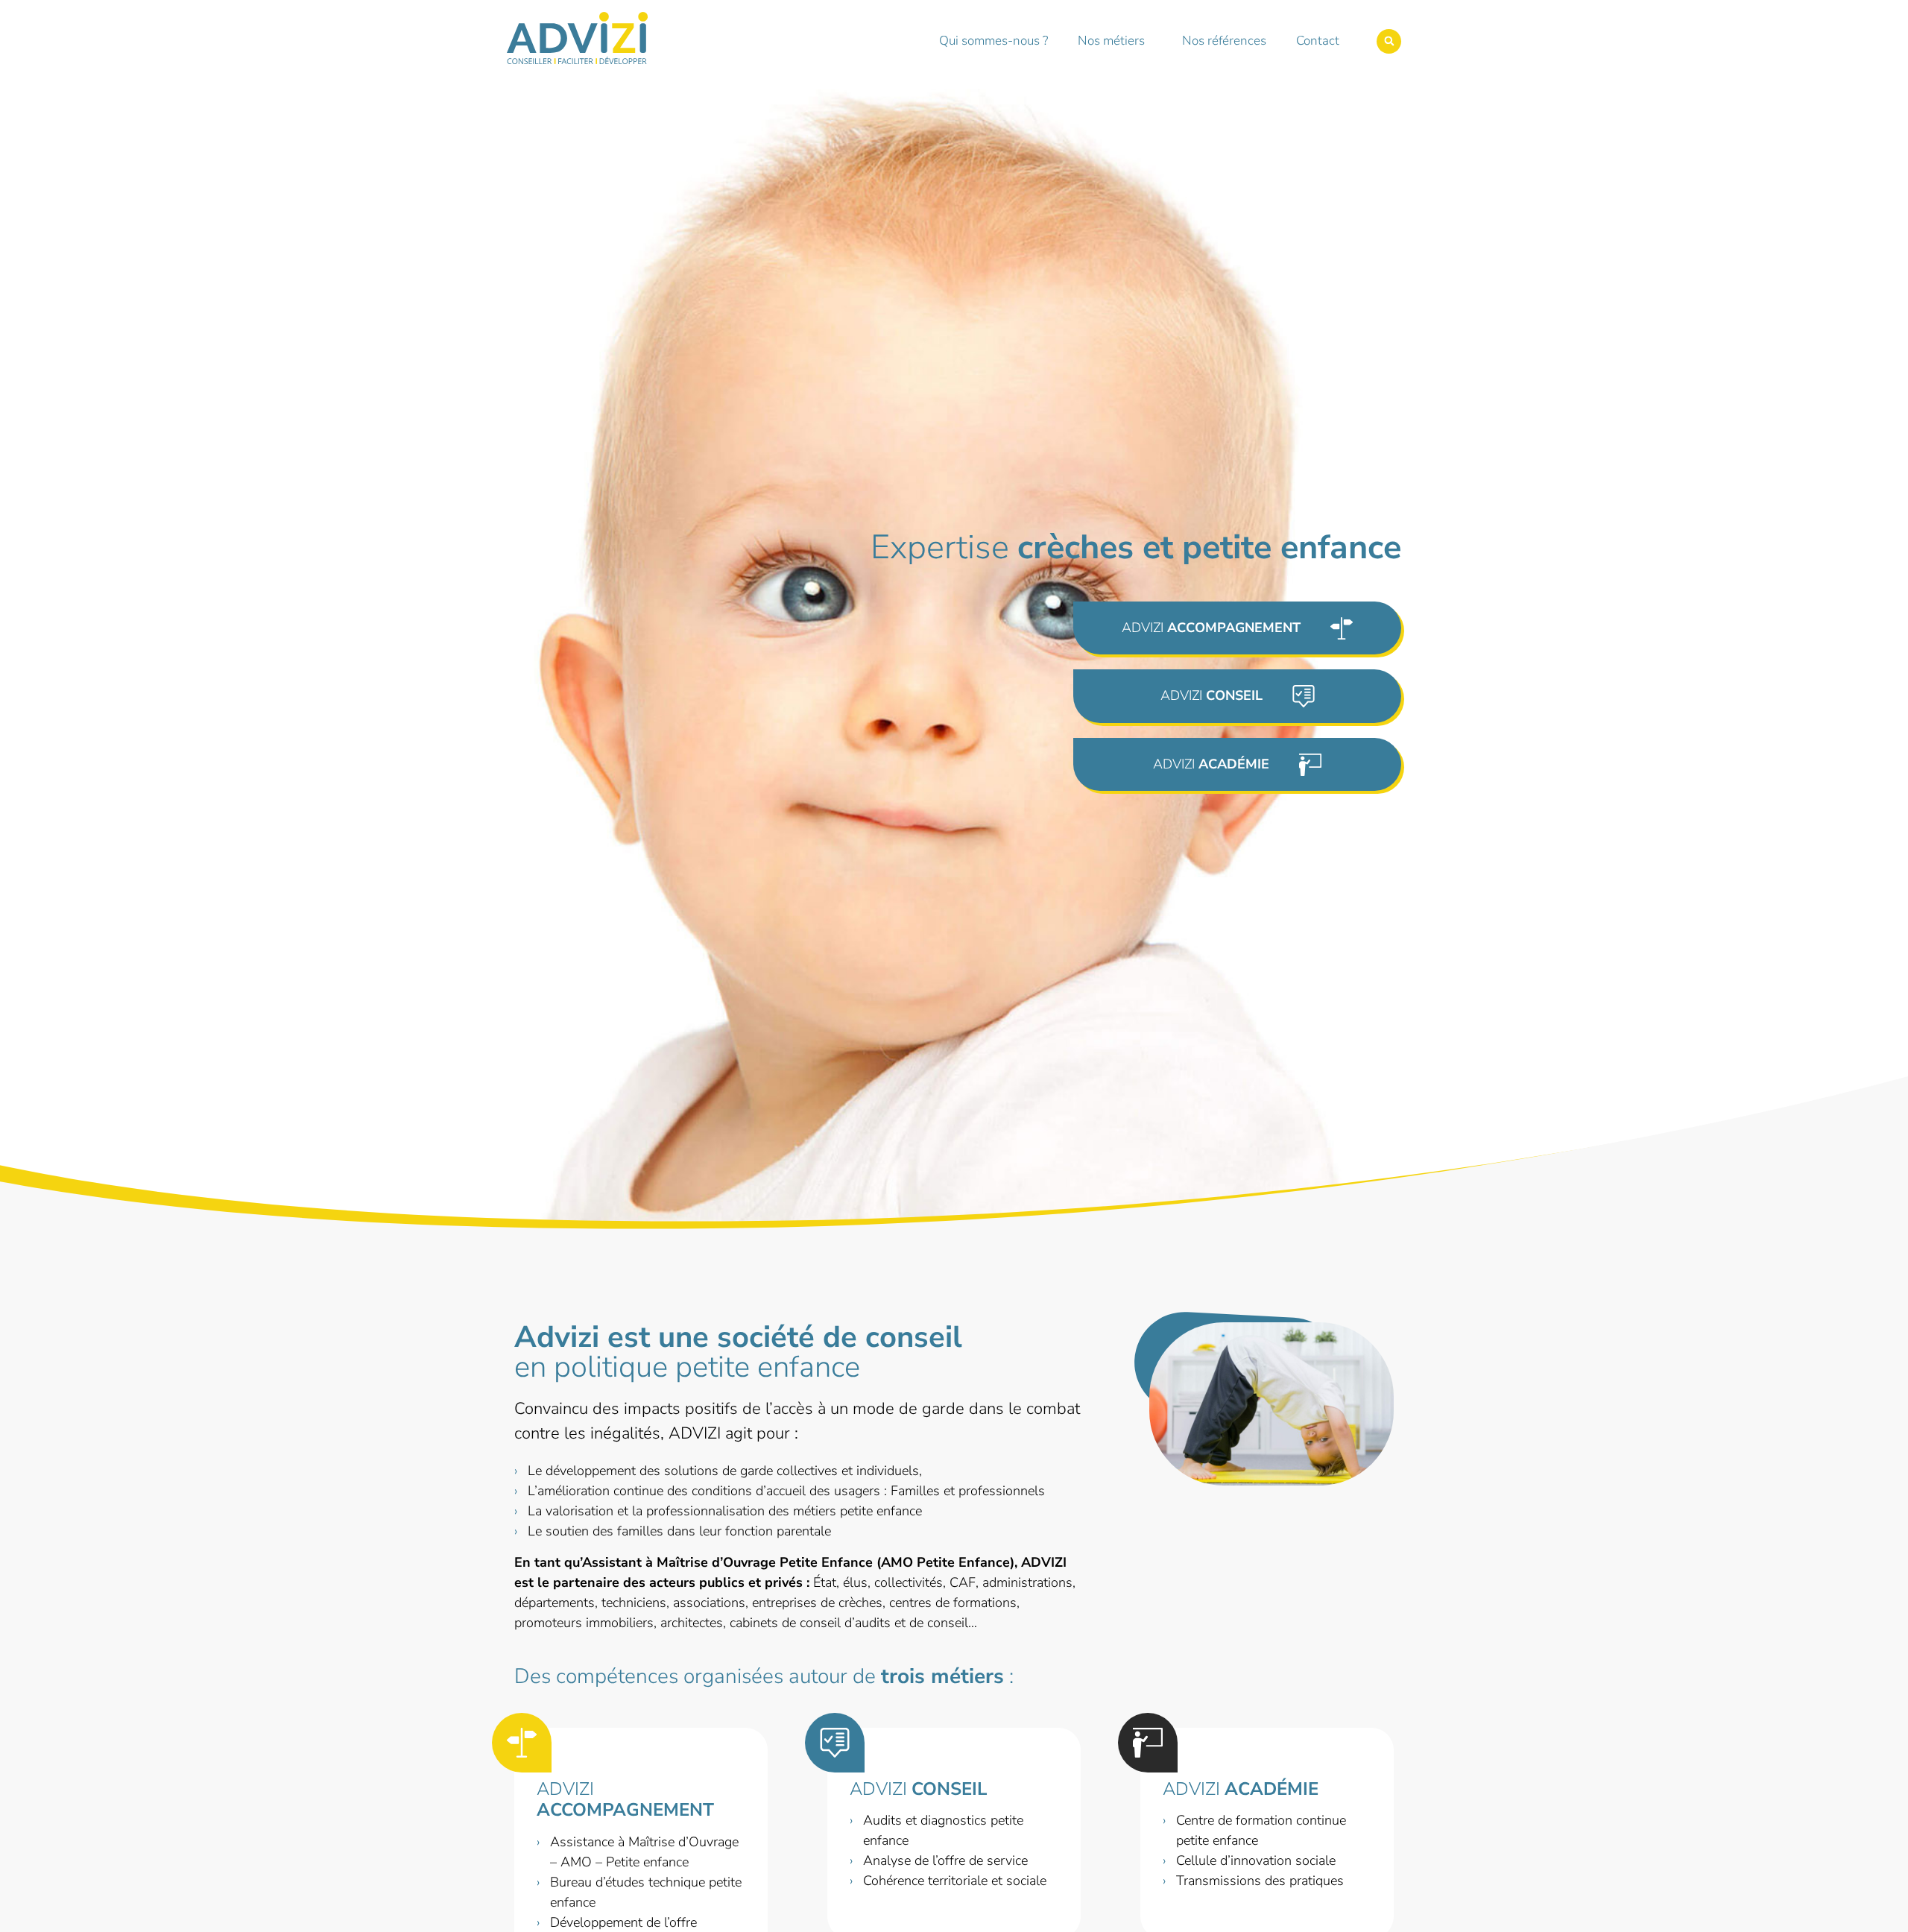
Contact (1318, 41)
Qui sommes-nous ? (994, 41)
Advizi (625, 1800)
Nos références (1224, 41)
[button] (1389, 41)
